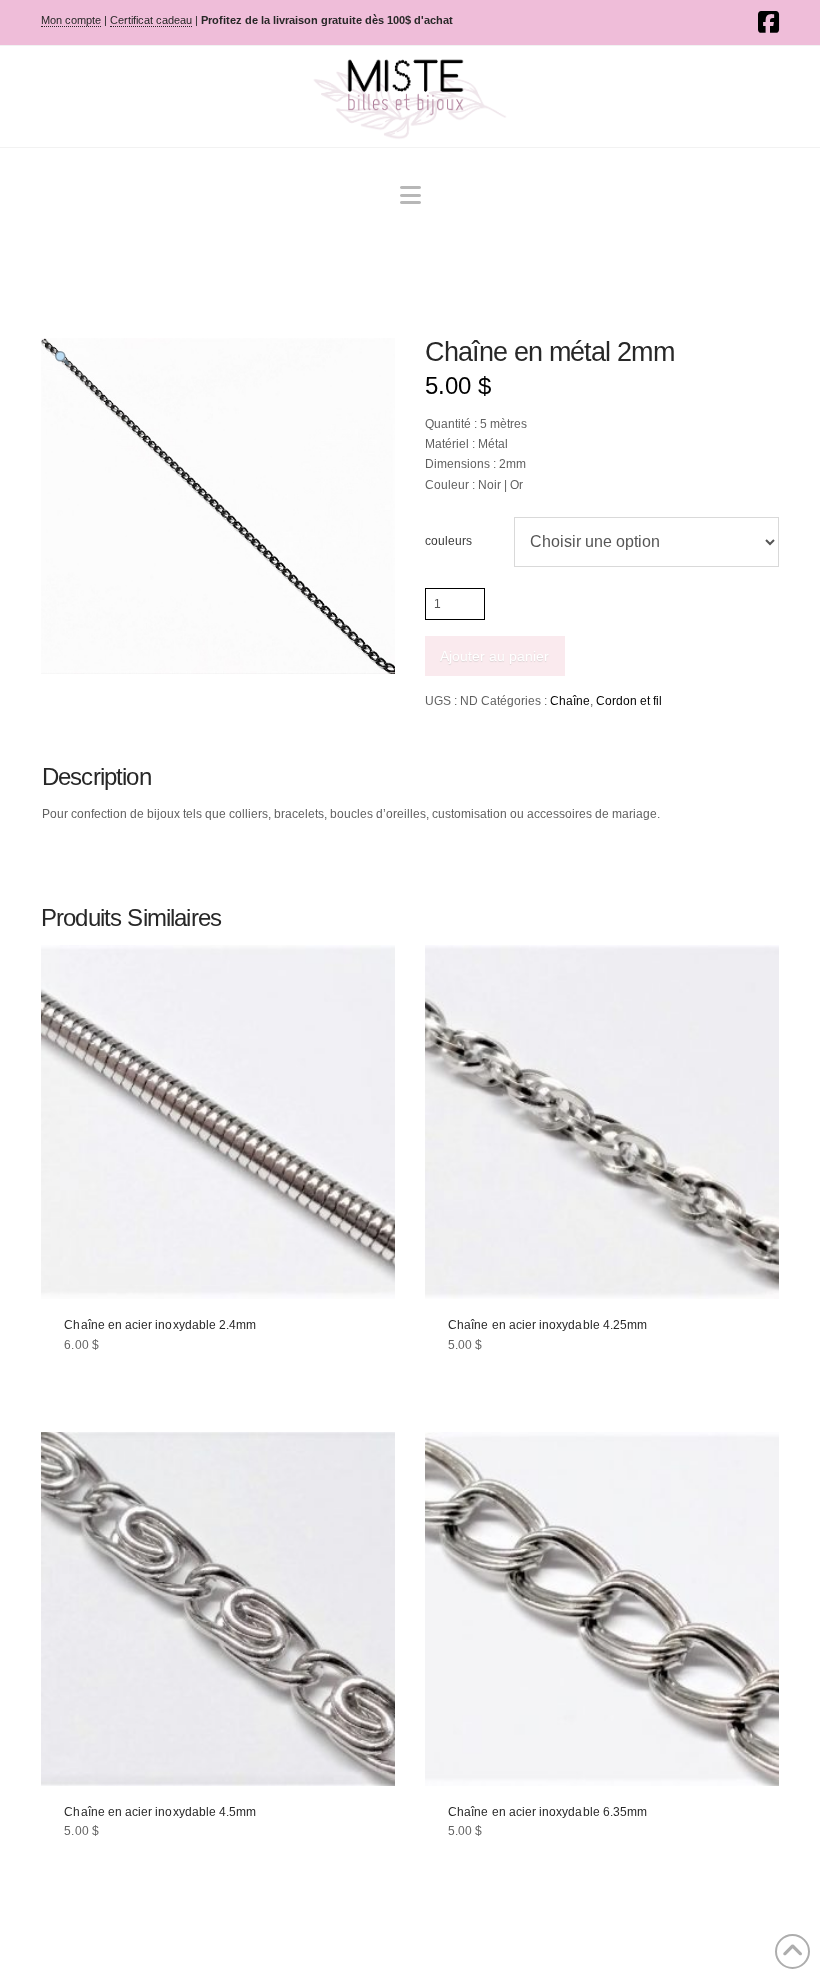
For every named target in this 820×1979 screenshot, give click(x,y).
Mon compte (71, 20)
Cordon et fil (629, 701)
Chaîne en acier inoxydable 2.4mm (160, 1325)
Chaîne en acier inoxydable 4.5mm (160, 1812)
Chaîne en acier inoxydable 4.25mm (547, 1325)
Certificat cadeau (151, 20)
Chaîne (570, 701)
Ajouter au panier (494, 656)
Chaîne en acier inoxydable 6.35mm (547, 1812)
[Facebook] (768, 22)
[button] (410, 195)
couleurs (448, 541)
